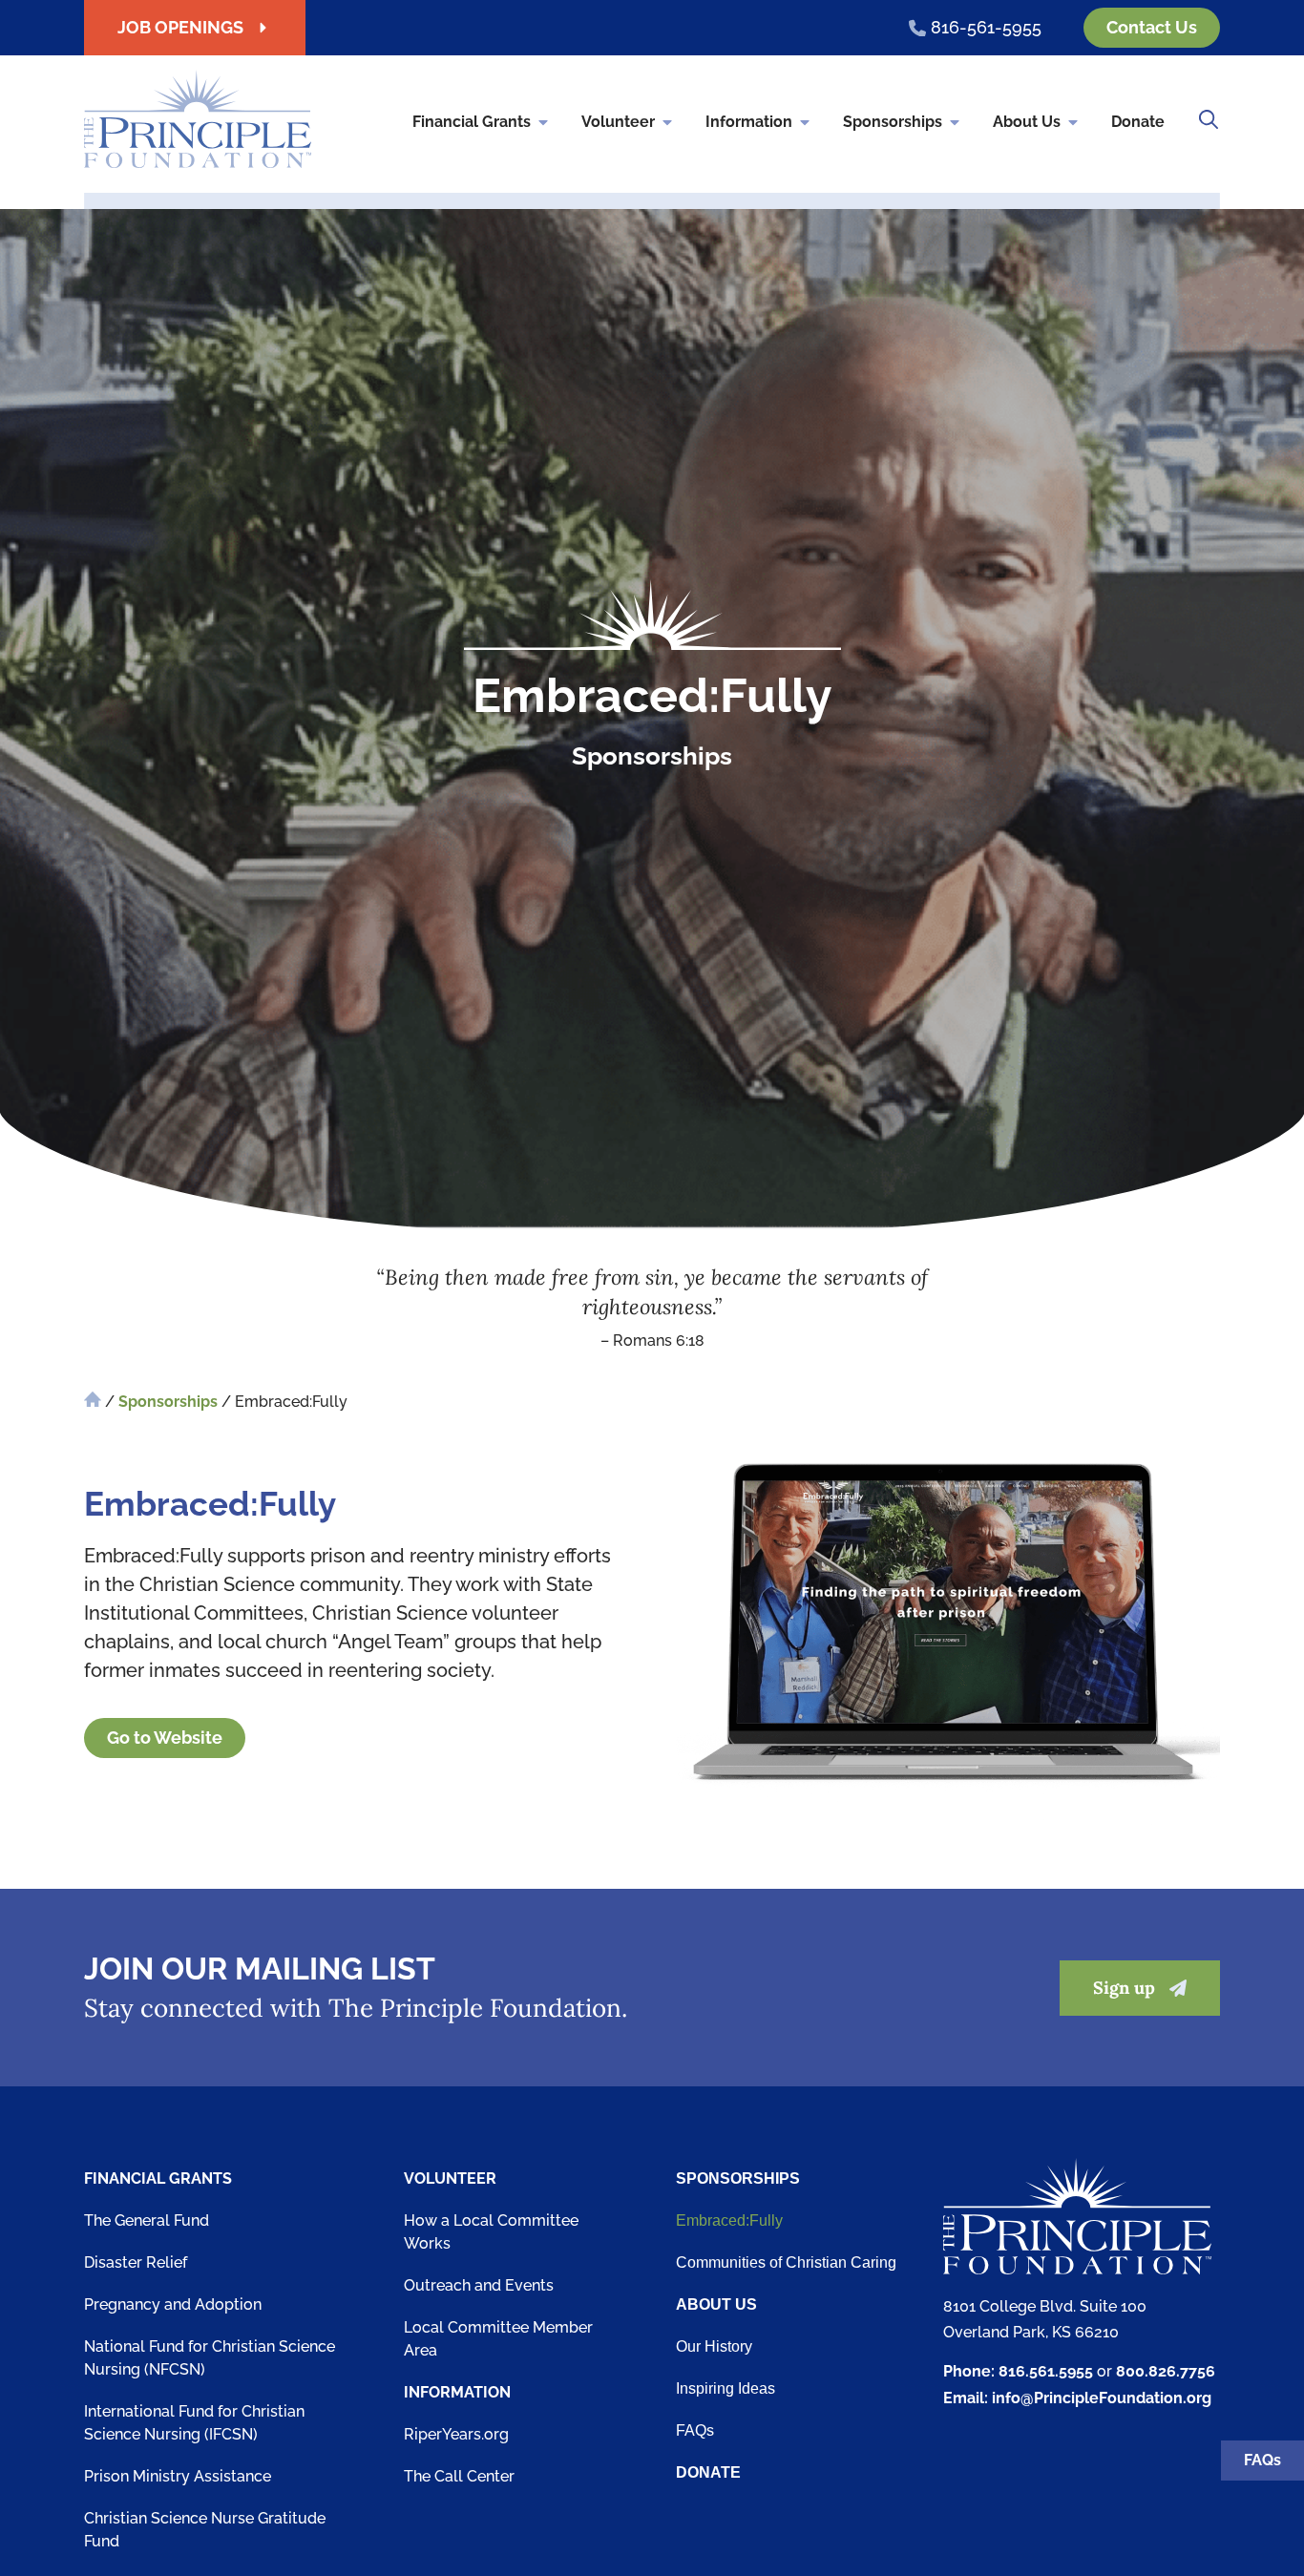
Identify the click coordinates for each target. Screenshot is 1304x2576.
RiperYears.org (456, 2434)
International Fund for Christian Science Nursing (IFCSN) (194, 2423)
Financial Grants (472, 122)
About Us (1027, 122)
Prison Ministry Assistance (178, 2476)
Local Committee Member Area (498, 2339)
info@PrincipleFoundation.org (1102, 2398)
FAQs (695, 2430)
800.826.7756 (1166, 2371)
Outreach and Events (479, 2285)
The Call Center (459, 2476)
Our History (714, 2346)
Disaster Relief (136, 2262)
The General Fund (147, 2220)
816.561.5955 (1046, 2371)
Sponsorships (893, 122)
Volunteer (618, 122)
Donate (1138, 122)
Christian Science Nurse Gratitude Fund (205, 2530)
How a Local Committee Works (491, 2232)
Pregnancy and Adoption (173, 2304)
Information (749, 122)
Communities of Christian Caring (786, 2262)
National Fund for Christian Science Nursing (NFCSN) (210, 2358)
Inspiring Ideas (726, 2388)
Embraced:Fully (729, 2220)
